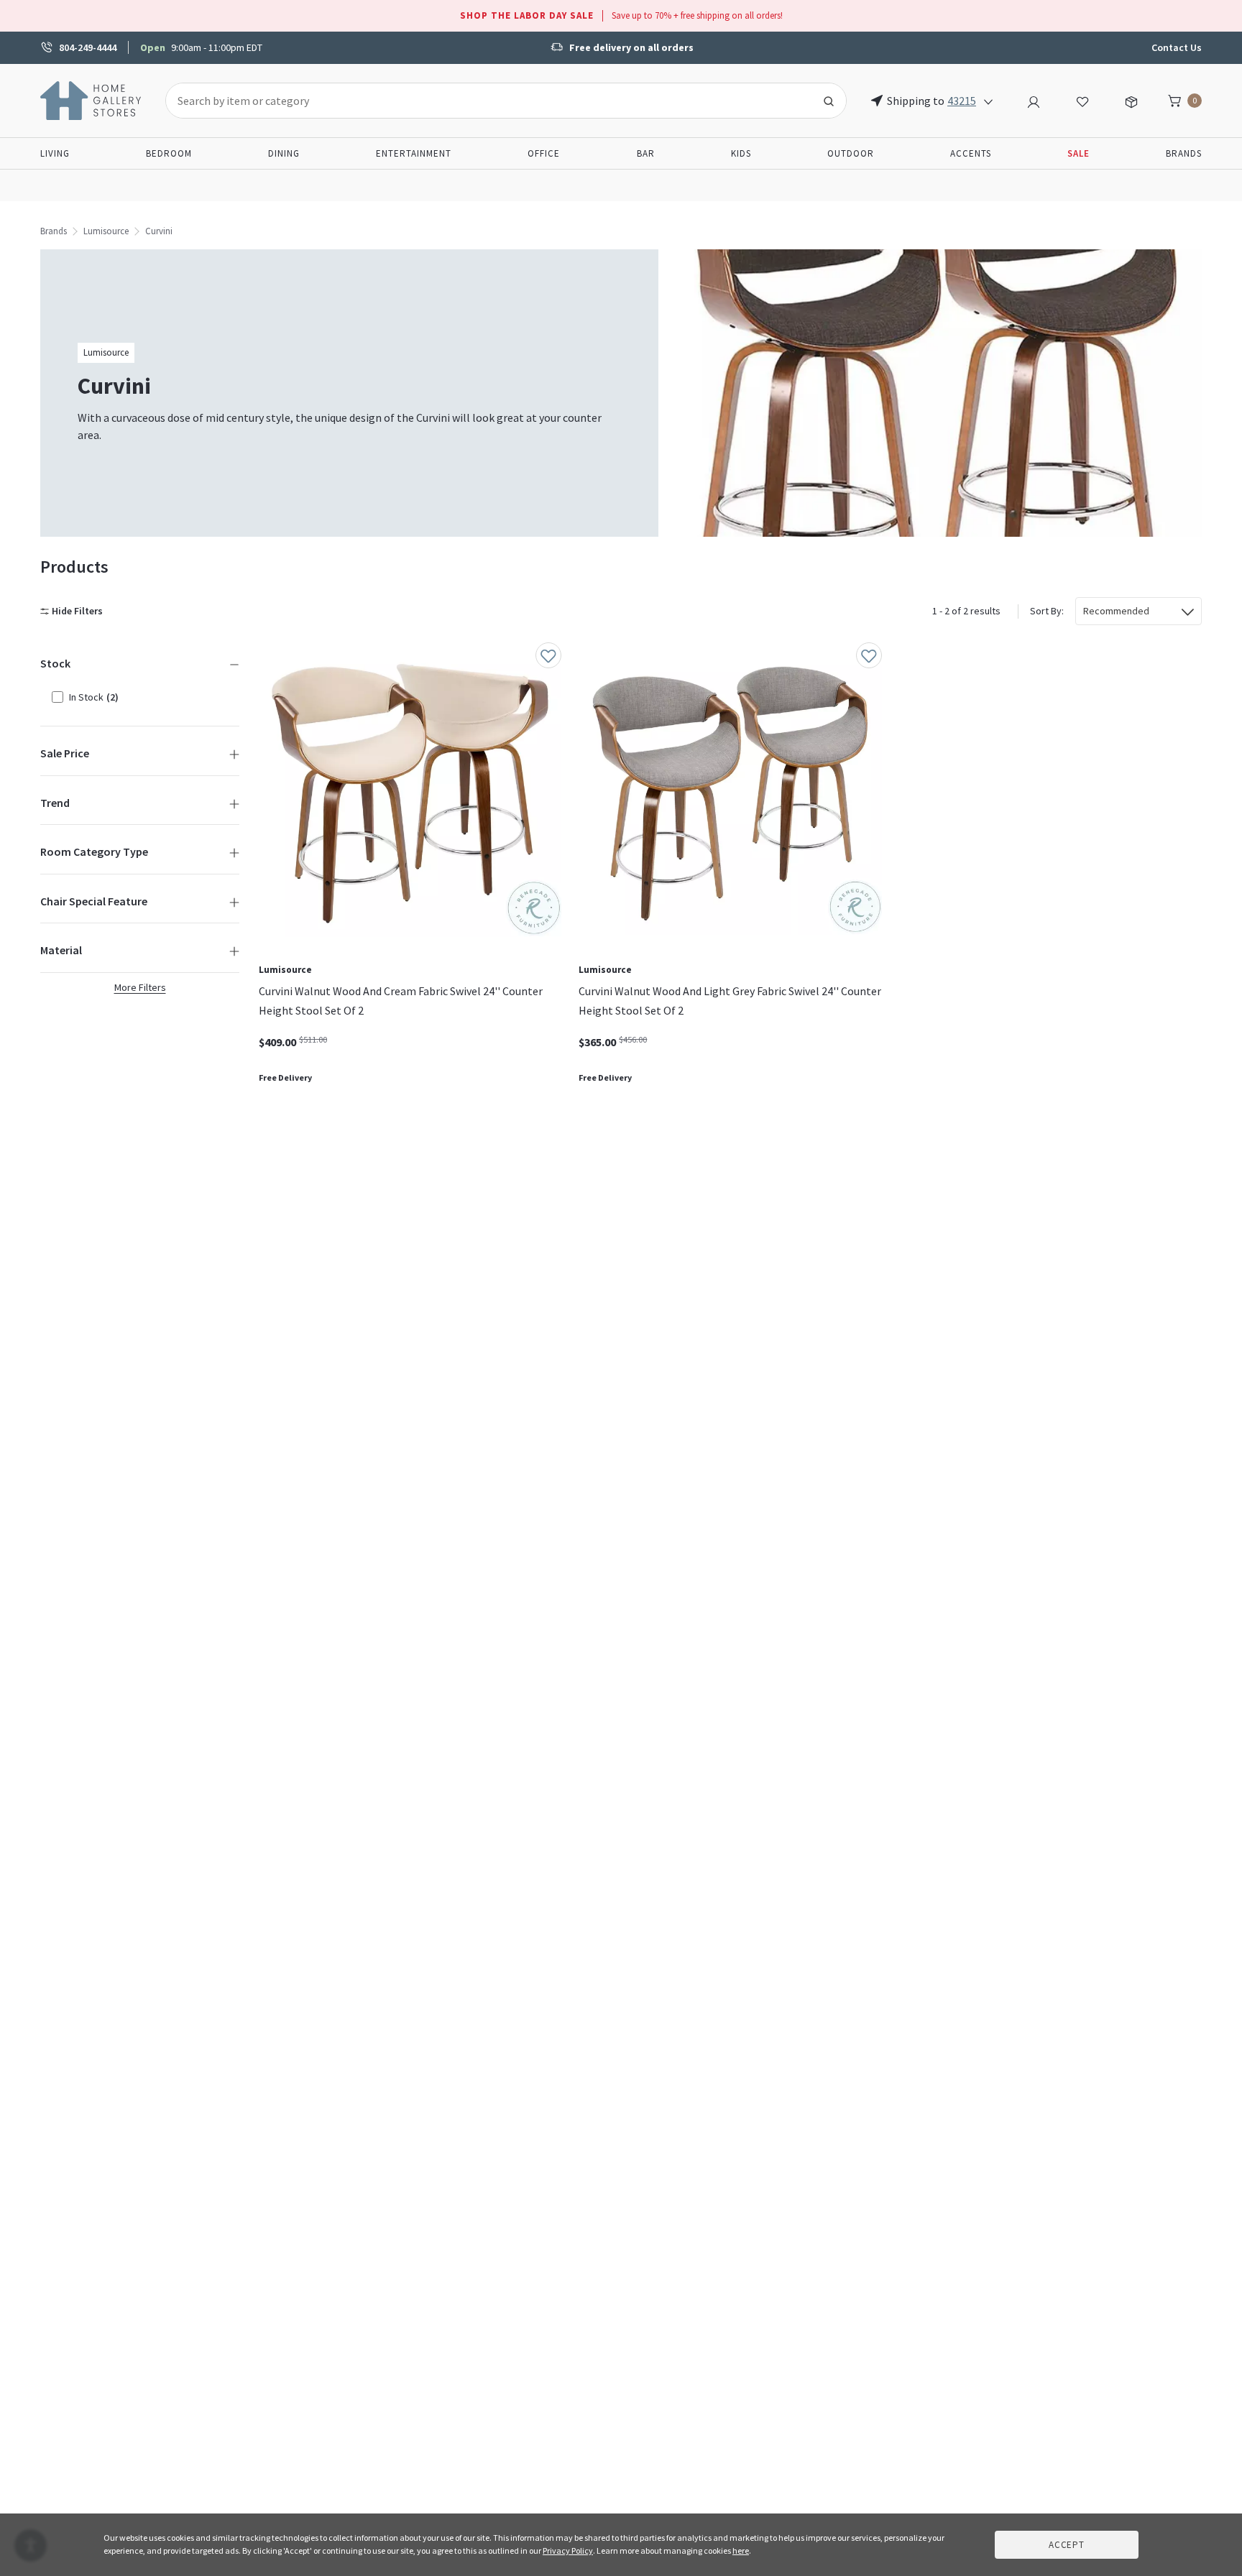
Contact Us (1177, 47)
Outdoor (851, 153)
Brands (1184, 153)
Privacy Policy (568, 2550)
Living (55, 153)
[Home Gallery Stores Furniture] (91, 99)
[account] (1034, 100)
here (741, 2550)
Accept (1067, 2545)
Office (544, 153)
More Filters (140, 987)
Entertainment (414, 153)
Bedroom (169, 153)
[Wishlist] (1082, 100)
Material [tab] (61, 950)
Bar (646, 153)
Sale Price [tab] (65, 753)
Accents (971, 153)
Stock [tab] (55, 663)
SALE (1078, 153)
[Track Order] (1131, 100)
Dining (284, 153)
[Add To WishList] (548, 655)
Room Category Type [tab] (94, 851)
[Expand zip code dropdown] (988, 101)
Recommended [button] (1116, 611)
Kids (741, 153)
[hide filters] (74, 611)
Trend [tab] (55, 803)
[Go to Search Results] (829, 101)
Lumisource (106, 231)
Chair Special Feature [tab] (94, 901)
